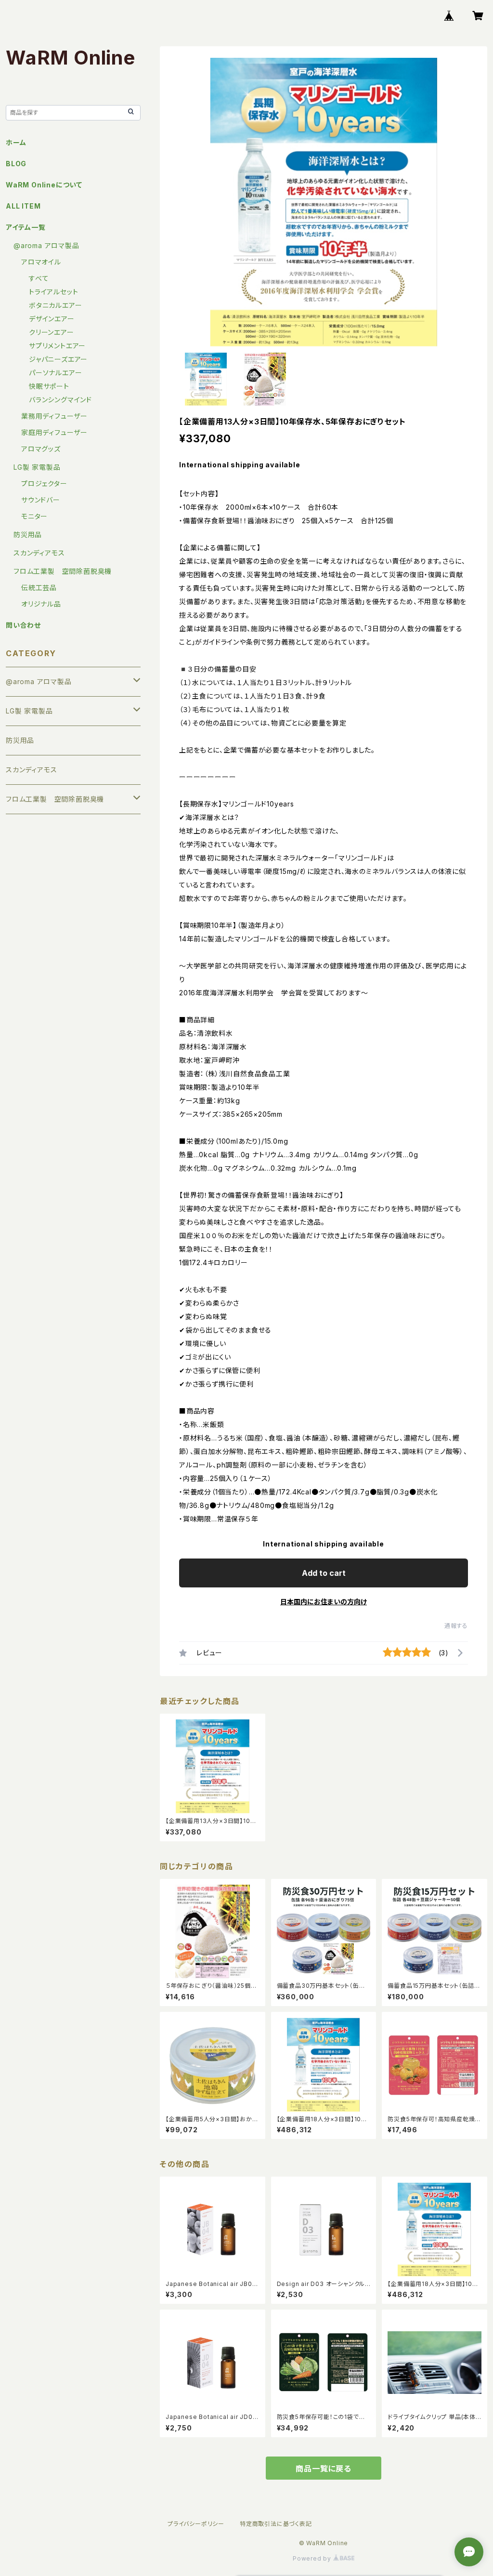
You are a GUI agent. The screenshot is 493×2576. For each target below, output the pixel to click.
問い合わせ (23, 625)
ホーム (16, 142)
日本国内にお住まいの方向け (324, 1602)
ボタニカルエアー (55, 305)
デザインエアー (52, 319)
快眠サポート (49, 386)
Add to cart (324, 1573)
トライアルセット (53, 292)
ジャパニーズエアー (58, 359)
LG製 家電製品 (37, 467)
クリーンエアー (52, 332)
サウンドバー (41, 500)
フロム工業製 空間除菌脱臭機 (63, 571)
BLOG (16, 164)
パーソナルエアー (55, 373)
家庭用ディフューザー (54, 432)
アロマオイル (41, 262)
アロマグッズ (41, 449)
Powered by (313, 2558)
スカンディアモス (39, 553)
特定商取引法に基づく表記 (276, 2524)
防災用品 (28, 535)
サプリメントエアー (57, 346)
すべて (39, 278)
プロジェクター (44, 483)
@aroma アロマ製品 (46, 245)
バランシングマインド (60, 400)
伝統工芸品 (39, 588)
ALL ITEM (23, 206)
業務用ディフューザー (54, 416)
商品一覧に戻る (324, 2469)
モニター (34, 516)
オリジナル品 (41, 604)
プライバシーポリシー (196, 2524)
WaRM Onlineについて (44, 185)
